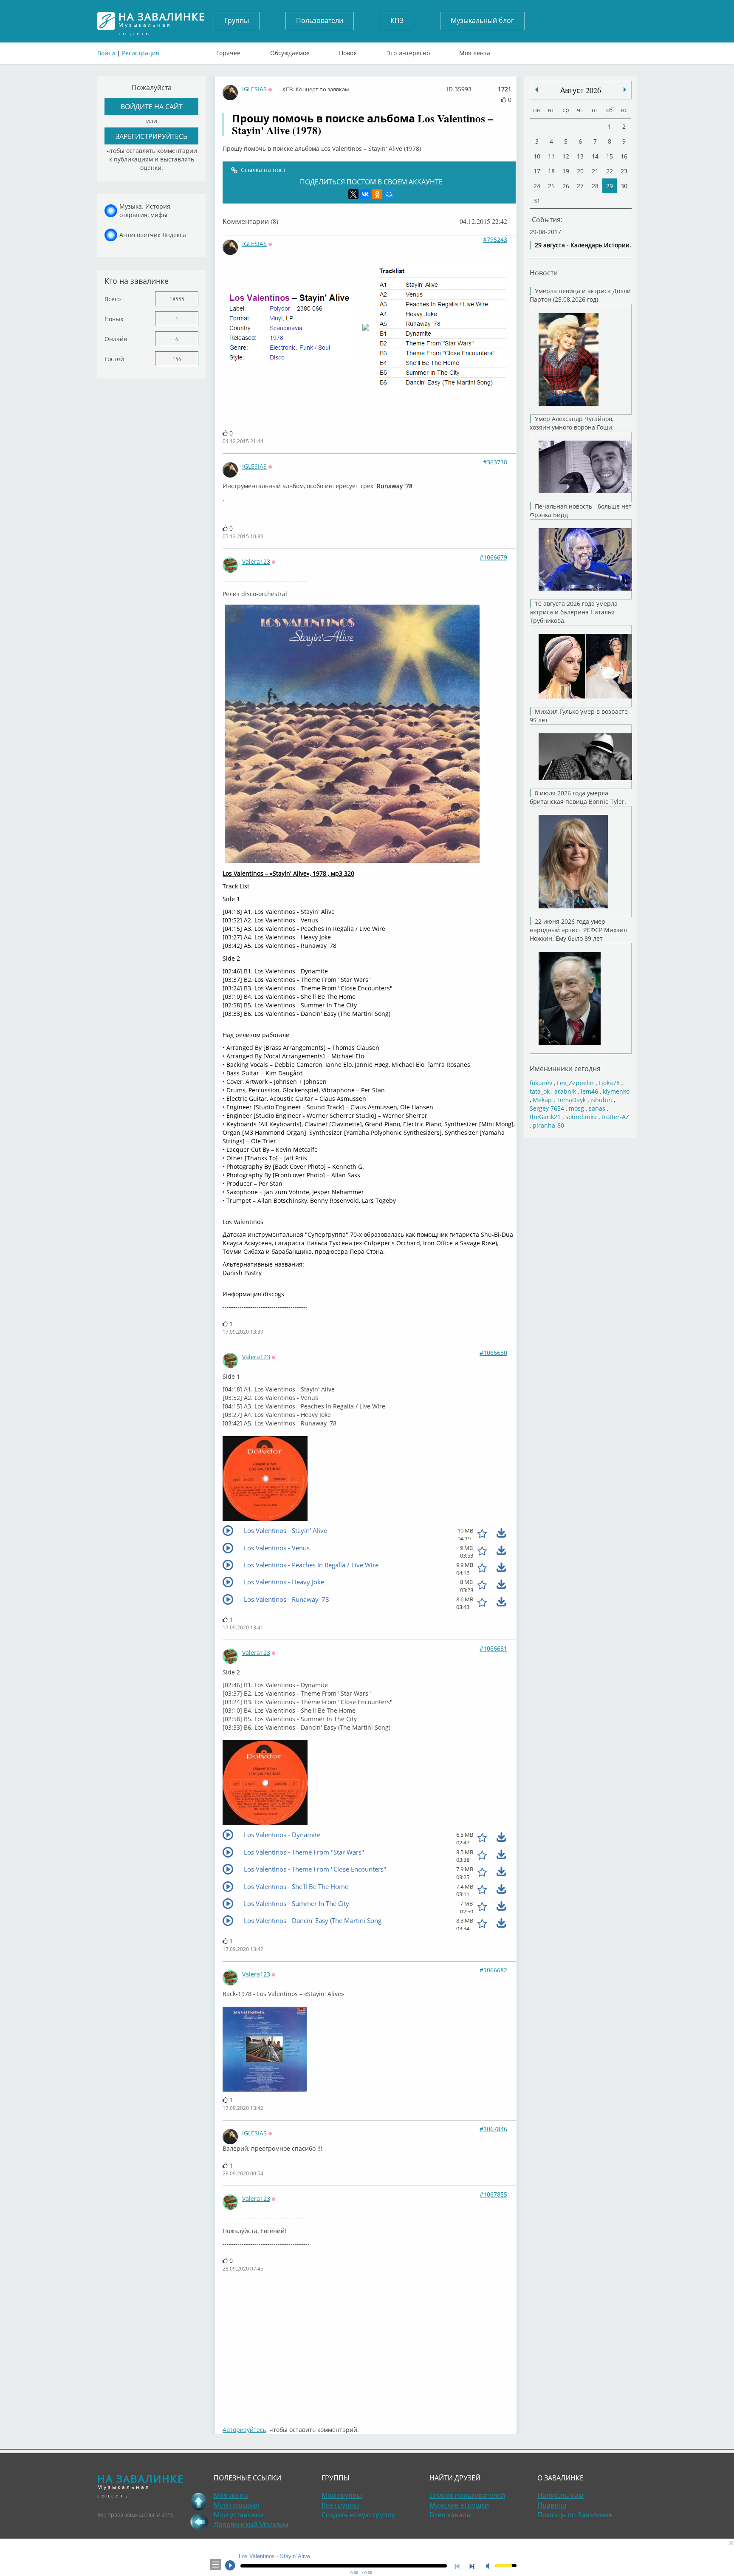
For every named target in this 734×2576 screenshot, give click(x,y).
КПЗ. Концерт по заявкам (316, 89)
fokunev (541, 1083)
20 (580, 171)
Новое (348, 51)
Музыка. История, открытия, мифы (145, 211)
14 (595, 156)
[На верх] (199, 2501)
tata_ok (540, 1091)
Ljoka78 (609, 1083)
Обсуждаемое (290, 51)
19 (566, 171)
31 (537, 201)
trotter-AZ (615, 1117)
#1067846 (493, 2129)
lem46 (589, 1091)
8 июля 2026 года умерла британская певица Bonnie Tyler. (578, 797)
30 (624, 186)
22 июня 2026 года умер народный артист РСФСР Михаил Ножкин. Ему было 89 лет (578, 930)
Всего (113, 299)
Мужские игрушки (459, 2505)
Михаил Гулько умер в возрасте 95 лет (579, 716)
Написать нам (560, 2495)
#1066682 (493, 1970)
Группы (237, 20)
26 (566, 186)
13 (580, 156)
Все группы (340, 2505)
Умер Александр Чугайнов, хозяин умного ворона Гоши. (572, 423)
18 (551, 171)
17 (537, 171)
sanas (597, 1108)
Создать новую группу (358, 2515)
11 (551, 156)
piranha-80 (548, 1125)
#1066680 (493, 1353)
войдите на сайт (152, 106)
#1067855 (493, 2194)
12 (566, 156)
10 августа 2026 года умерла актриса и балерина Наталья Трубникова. (574, 612)
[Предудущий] (625, 90)
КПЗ (397, 20)
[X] (353, 194)
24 (537, 186)
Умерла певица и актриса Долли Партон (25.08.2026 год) (580, 295)
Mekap (542, 1100)
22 (610, 171)
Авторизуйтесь (244, 2430)
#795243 (495, 239)
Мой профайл (236, 2505)
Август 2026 (581, 90)
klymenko (616, 1091)
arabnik (565, 1091)
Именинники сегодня (565, 1068)
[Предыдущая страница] (199, 2522)
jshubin (601, 1100)
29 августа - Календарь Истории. (583, 245)
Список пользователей (467, 2495)
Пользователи (320, 20)
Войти (106, 53)
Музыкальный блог (482, 20)
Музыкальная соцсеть (162, 21)
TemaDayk (571, 1100)
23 (624, 171)
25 (551, 186)
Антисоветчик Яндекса (153, 235)
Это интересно (408, 51)
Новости (544, 273)
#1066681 (493, 1648)
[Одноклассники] (377, 194)
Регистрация (141, 53)
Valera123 (256, 561)
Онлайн (116, 339)
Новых (114, 319)
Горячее (228, 51)
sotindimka (581, 1117)
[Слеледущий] (536, 90)
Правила (552, 2505)
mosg (576, 1108)
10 (537, 156)
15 (610, 156)
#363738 (495, 462)
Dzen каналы (450, 2515)
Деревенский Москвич (251, 2525)
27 (580, 186)
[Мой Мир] (389, 194)
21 (595, 171)
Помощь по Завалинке (575, 2515)
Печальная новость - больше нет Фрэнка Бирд (581, 510)
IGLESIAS (254, 89)
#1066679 (493, 557)
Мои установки (239, 2515)
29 (610, 186)
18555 (177, 299)
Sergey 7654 (547, 1108)
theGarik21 (545, 1117)
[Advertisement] (369, 2349)
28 (595, 186)
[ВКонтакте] (365, 194)
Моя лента (475, 51)
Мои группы (342, 2495)
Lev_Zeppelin (575, 1083)
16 (624, 156)
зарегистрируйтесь (151, 136)
